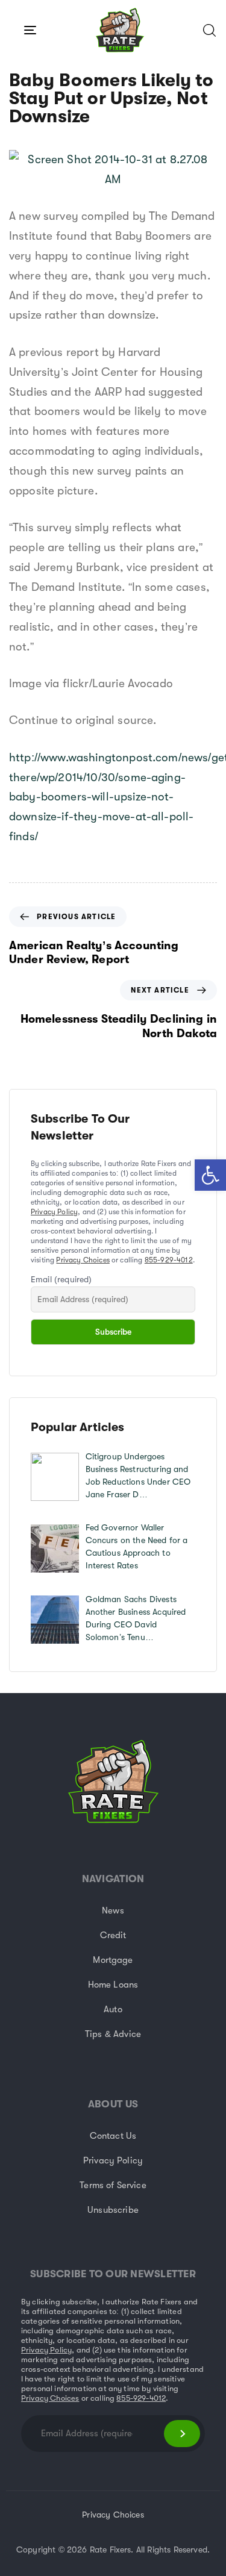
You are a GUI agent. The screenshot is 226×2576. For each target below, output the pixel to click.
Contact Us (113, 2136)
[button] (210, 1175)
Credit (113, 1935)
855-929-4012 (169, 1260)
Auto (113, 2009)
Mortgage (113, 1960)
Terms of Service (113, 2185)
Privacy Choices (83, 1260)
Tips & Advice (113, 2034)
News (113, 1910)
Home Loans (113, 1985)
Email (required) (61, 1279)
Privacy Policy (54, 1212)
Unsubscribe (113, 2210)
